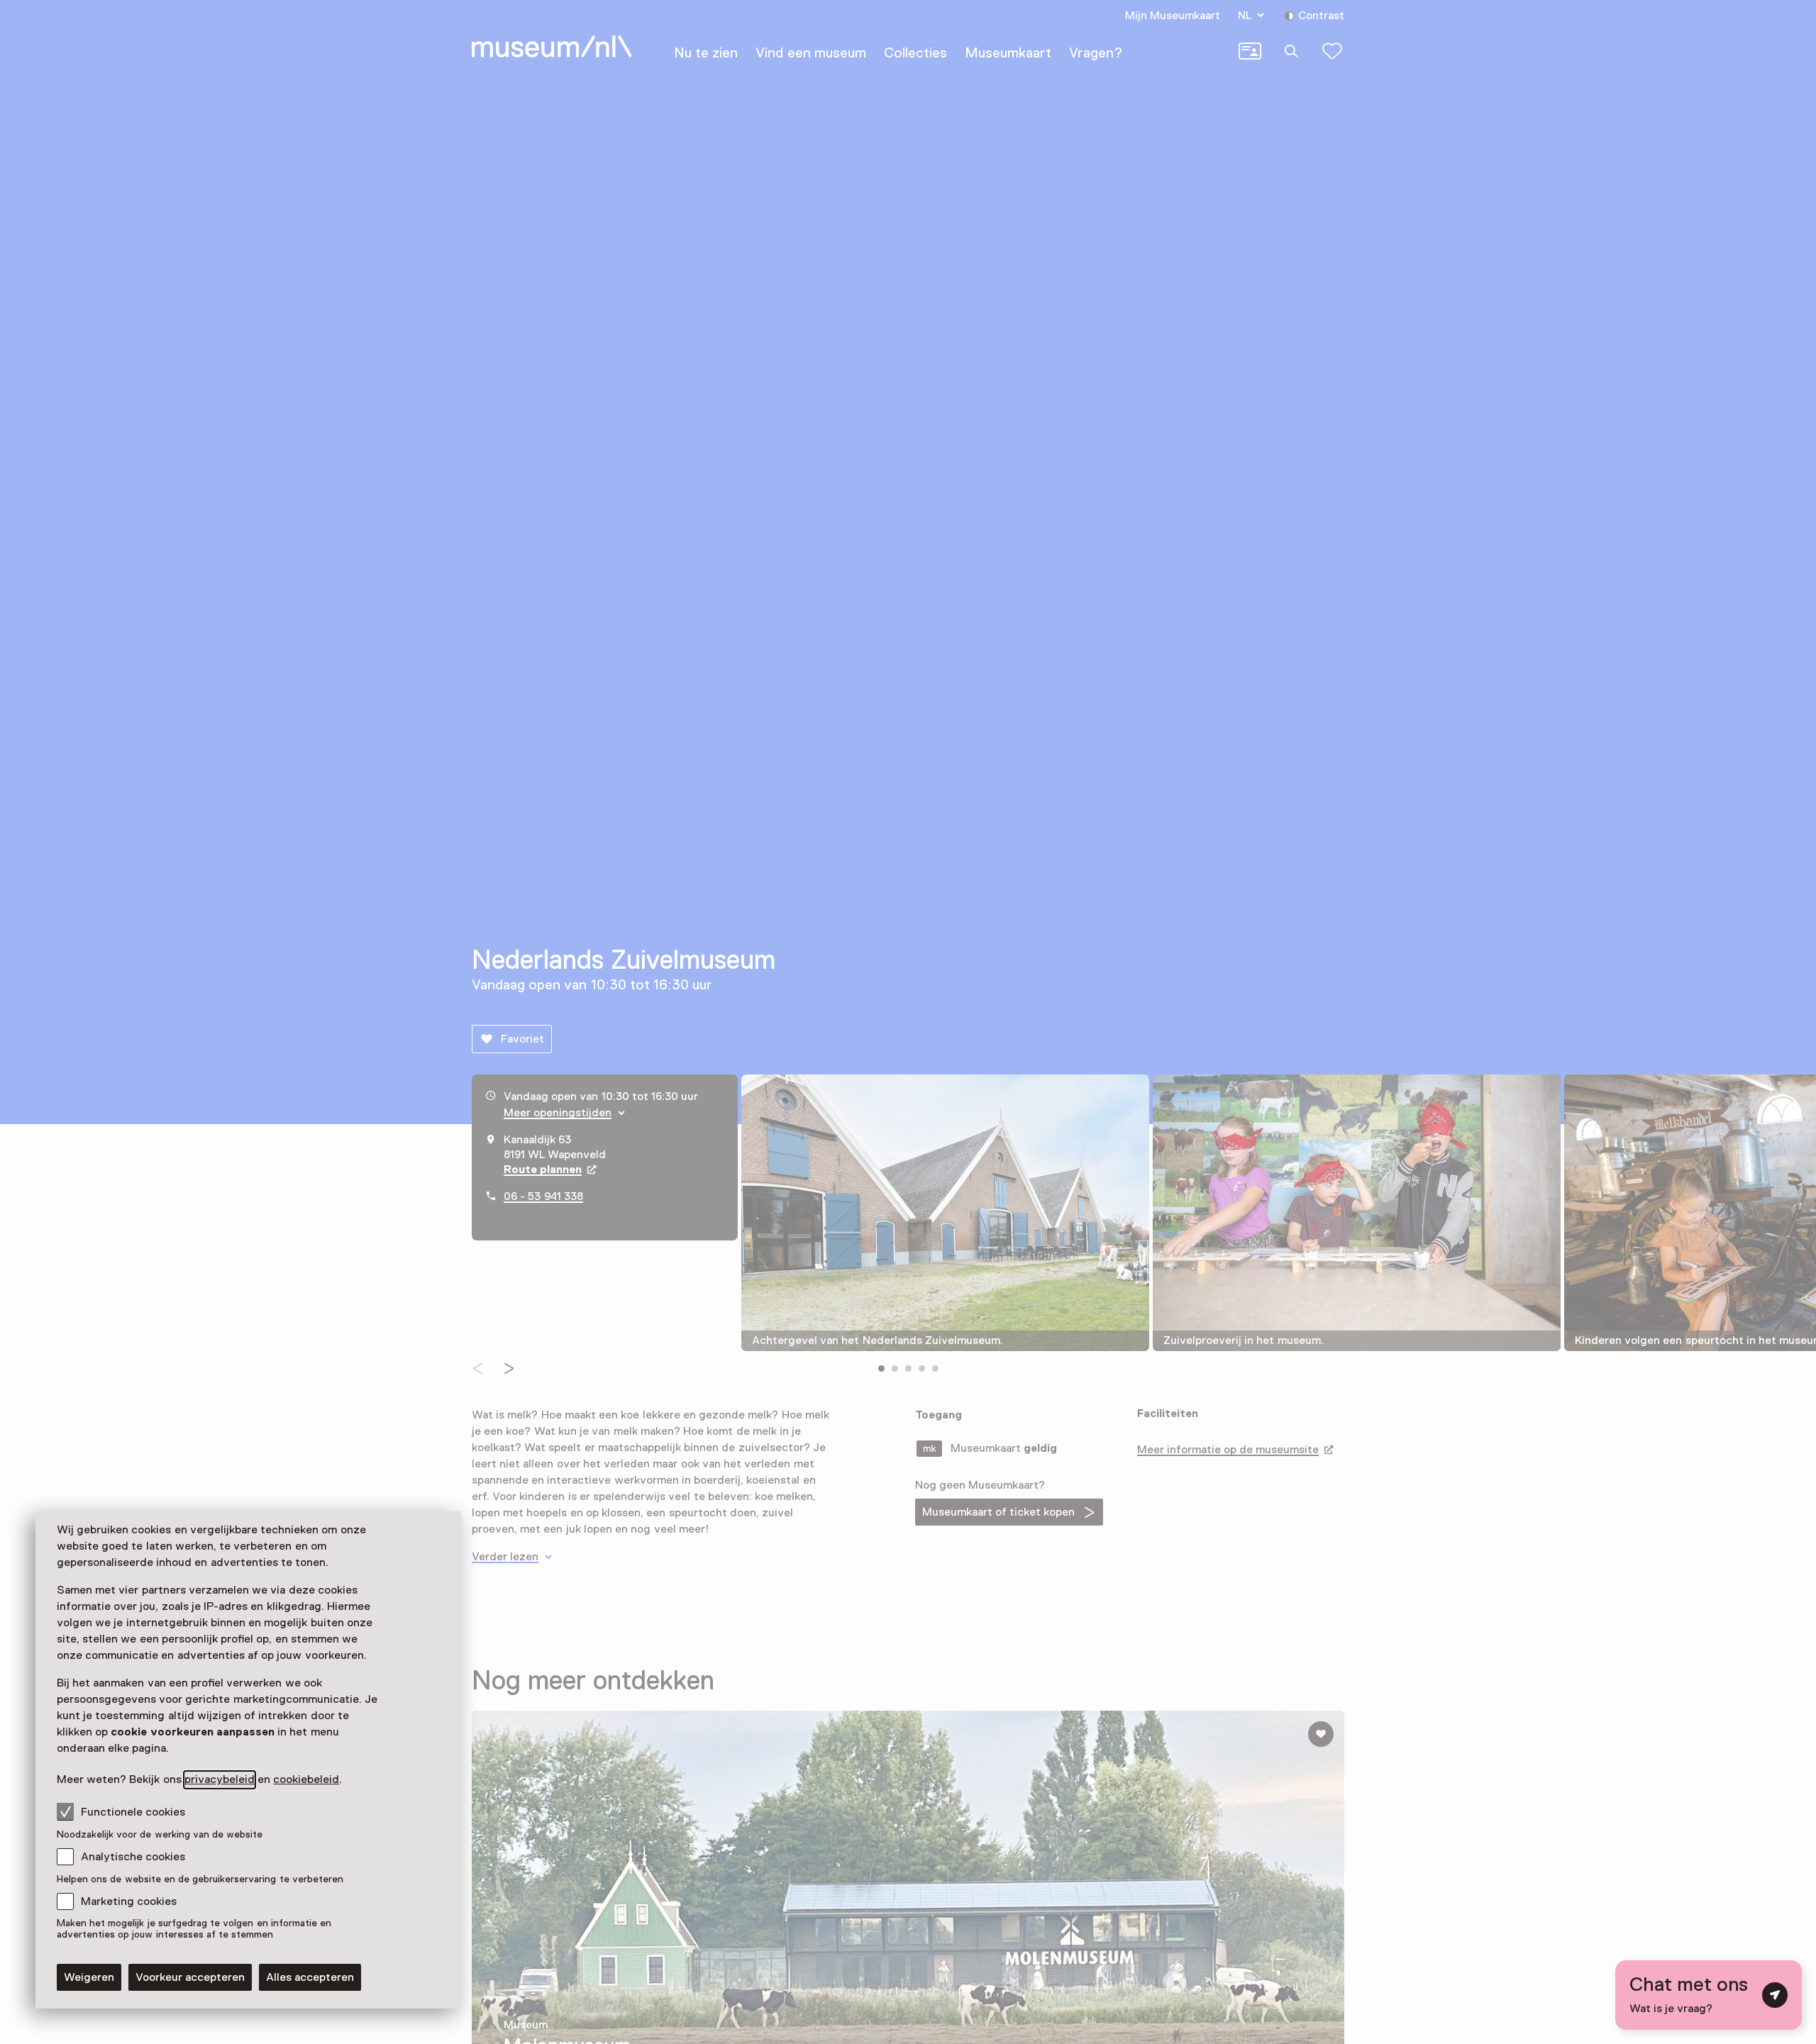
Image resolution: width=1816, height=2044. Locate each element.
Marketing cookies (129, 1901)
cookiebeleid (306, 1779)
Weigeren (89, 1977)
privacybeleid (220, 1779)
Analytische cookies (133, 1857)
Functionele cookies (133, 1812)
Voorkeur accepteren (190, 1977)
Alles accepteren (310, 1977)
